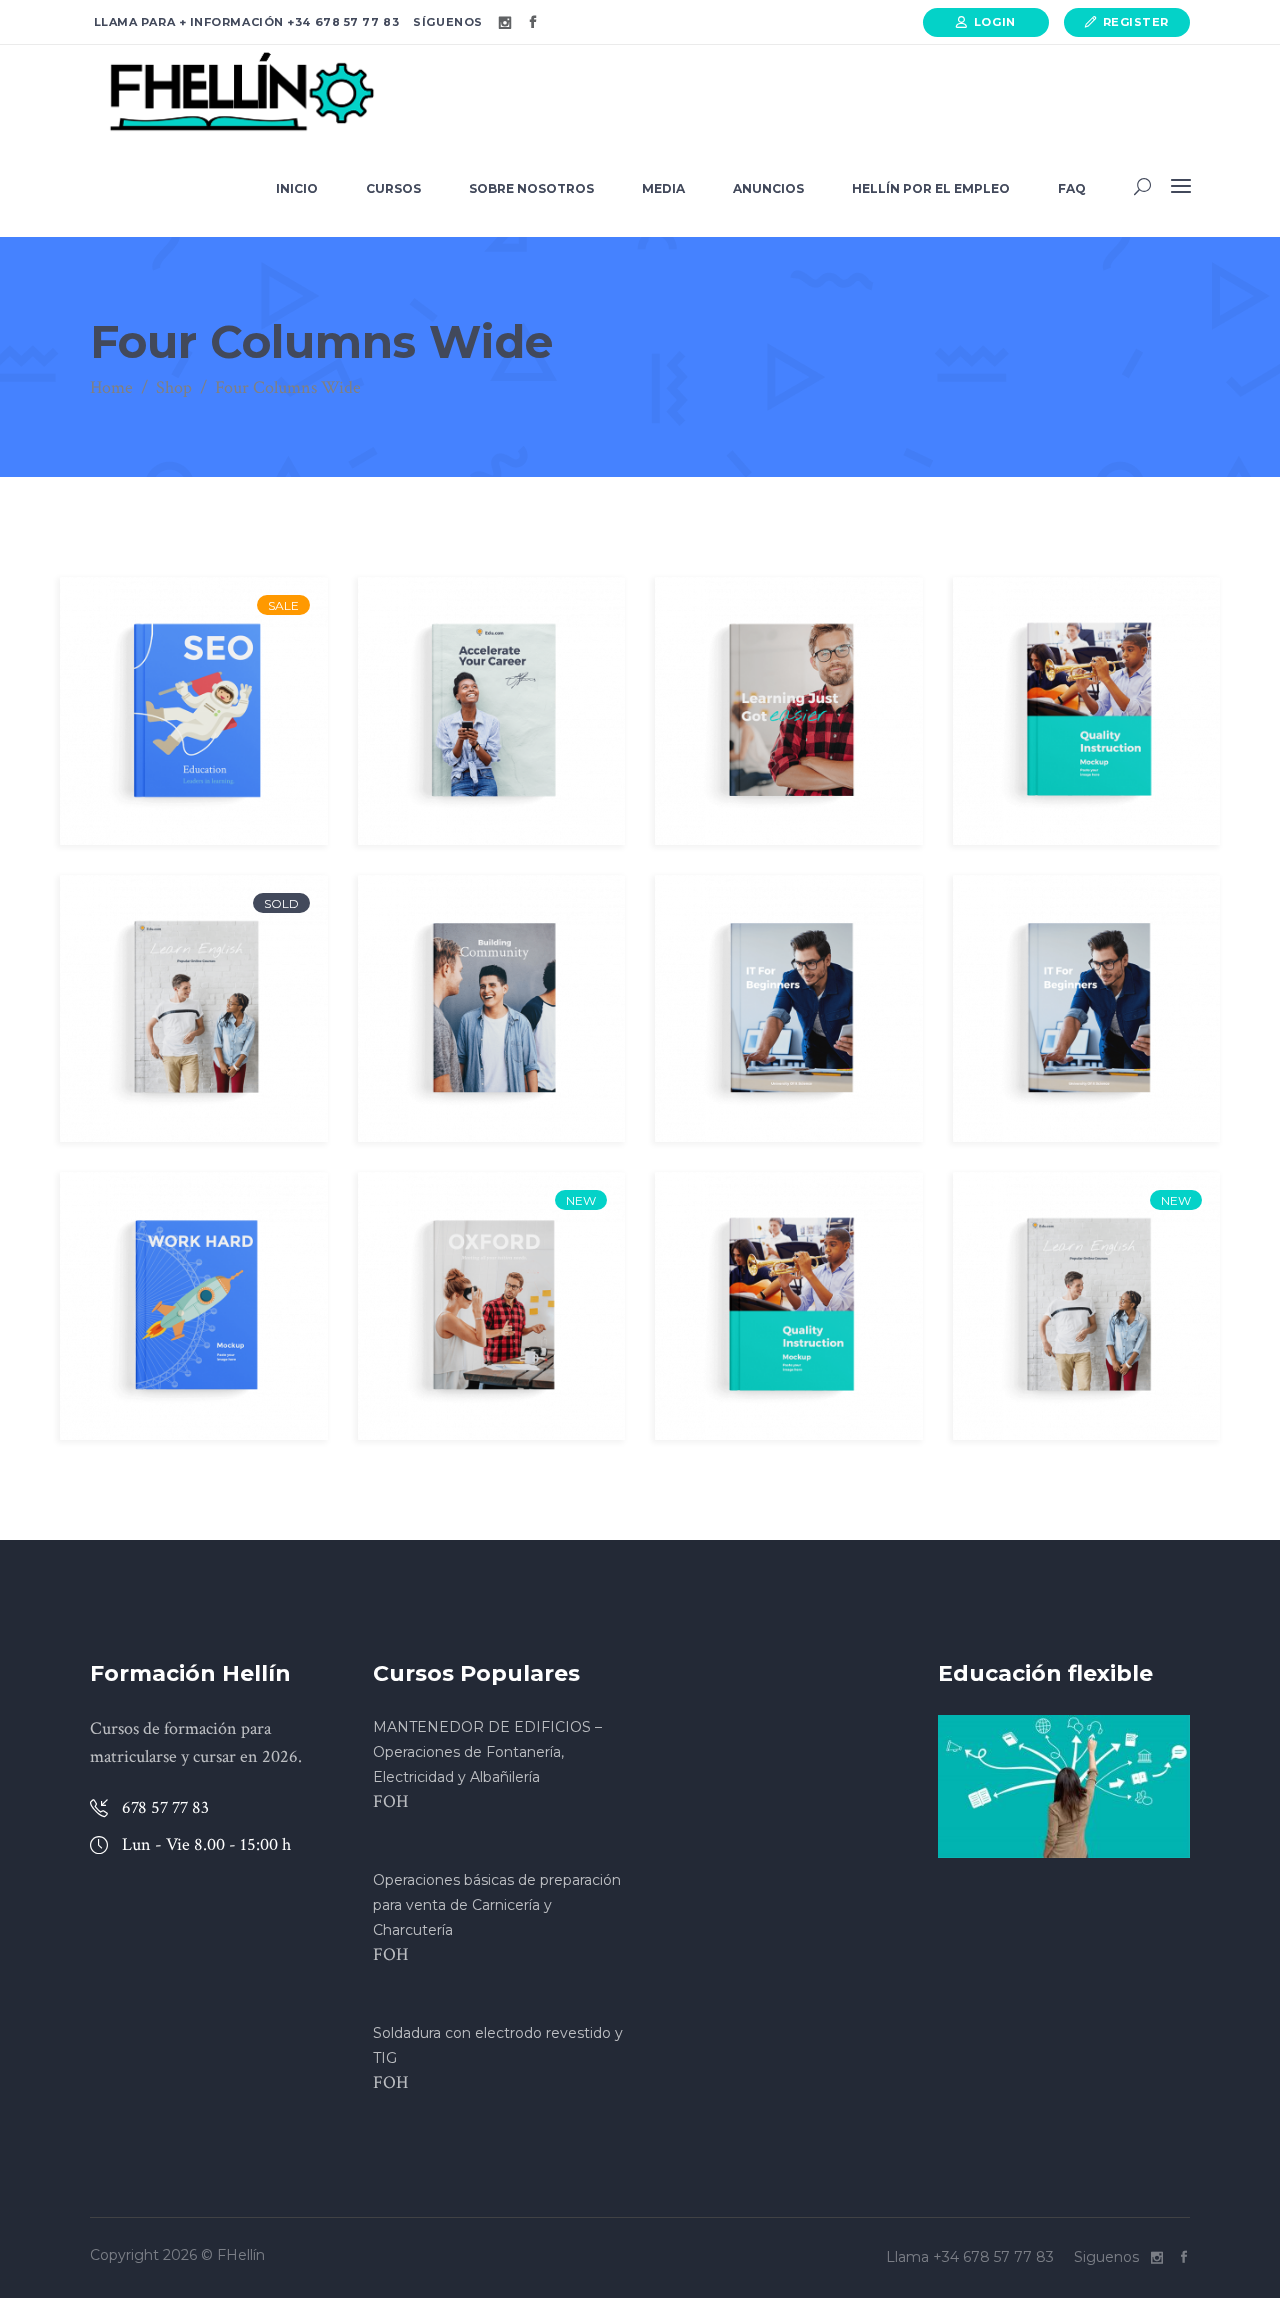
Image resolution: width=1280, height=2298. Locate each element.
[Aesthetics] (1087, 711)
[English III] (1087, 1306)
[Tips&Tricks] (789, 711)
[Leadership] (492, 711)
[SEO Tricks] (194, 711)
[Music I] (789, 1306)
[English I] (194, 1009)
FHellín (241, 2255)
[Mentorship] (194, 1306)
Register (1136, 22)
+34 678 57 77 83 (341, 22)
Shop (174, 387)
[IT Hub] (789, 1009)
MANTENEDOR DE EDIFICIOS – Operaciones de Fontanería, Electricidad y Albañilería (487, 1752)
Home (111, 387)
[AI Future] (492, 1306)
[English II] (492, 1009)
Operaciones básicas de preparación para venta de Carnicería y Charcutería (497, 1905)
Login (995, 22)
